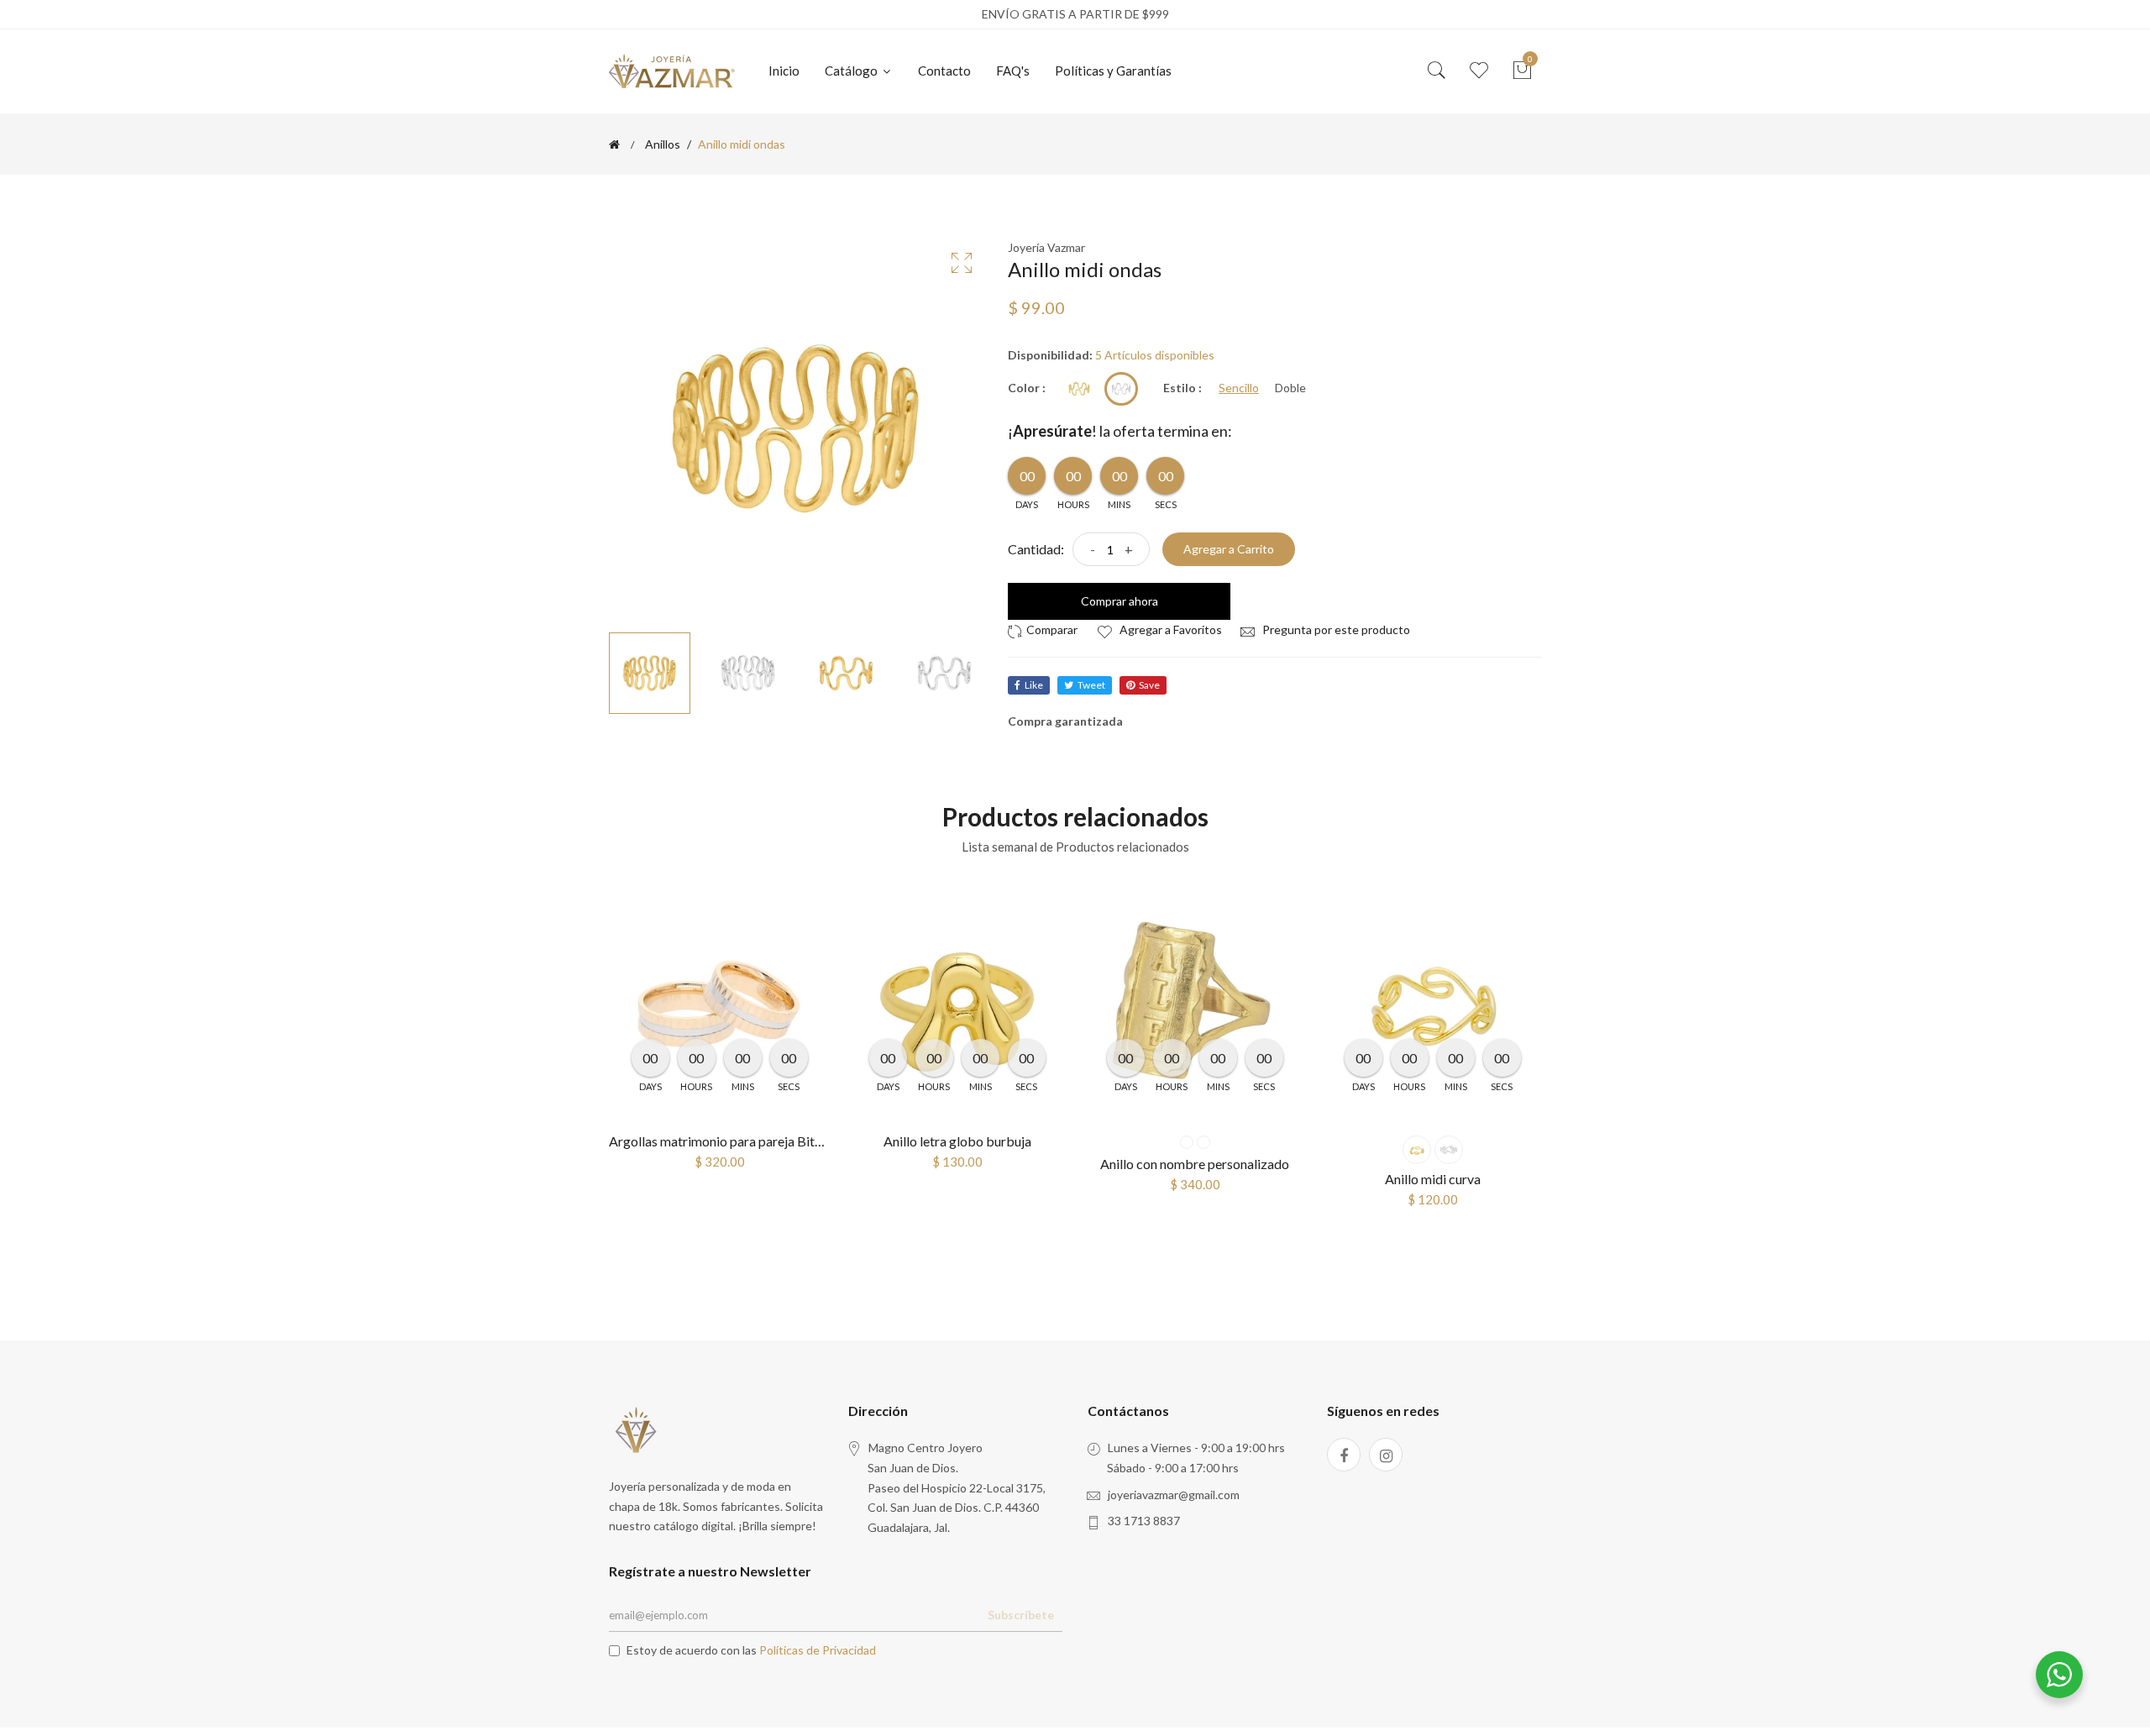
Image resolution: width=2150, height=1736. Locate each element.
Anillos (663, 144)
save (1149, 685)
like (1034, 685)
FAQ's (1013, 71)
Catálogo (852, 71)
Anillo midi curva (1433, 1179)
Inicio (784, 71)
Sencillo (1239, 388)
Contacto (944, 71)
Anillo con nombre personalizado (1195, 1164)
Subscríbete (1021, 1615)
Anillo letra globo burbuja (957, 1141)
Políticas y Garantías (1113, 71)
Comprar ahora (1120, 601)
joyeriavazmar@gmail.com (1174, 1495)
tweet (1091, 685)
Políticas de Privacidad (818, 1650)
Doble (1290, 388)
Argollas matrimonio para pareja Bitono (723, 1141)
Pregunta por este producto (1335, 629)
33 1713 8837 (1144, 1521)
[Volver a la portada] (614, 144)
